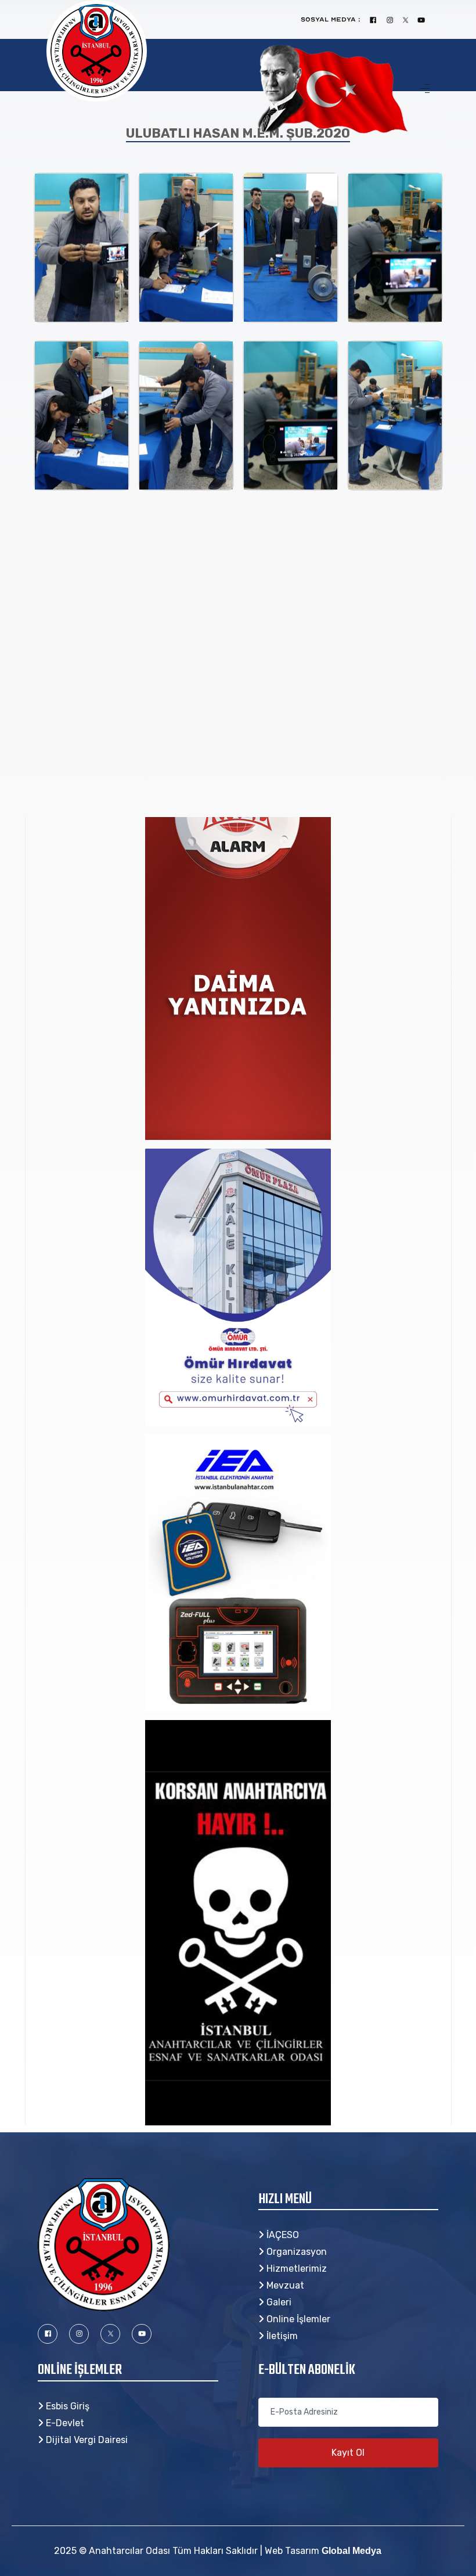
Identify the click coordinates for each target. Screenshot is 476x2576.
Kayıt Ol (348, 2453)
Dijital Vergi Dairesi (86, 2440)
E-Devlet (64, 2423)
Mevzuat (284, 2285)
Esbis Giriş (66, 2406)
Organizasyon (295, 2252)
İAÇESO (282, 2235)
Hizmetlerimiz (295, 2269)
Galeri (278, 2302)
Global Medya (351, 2551)
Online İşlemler (297, 2319)
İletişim (281, 2336)
